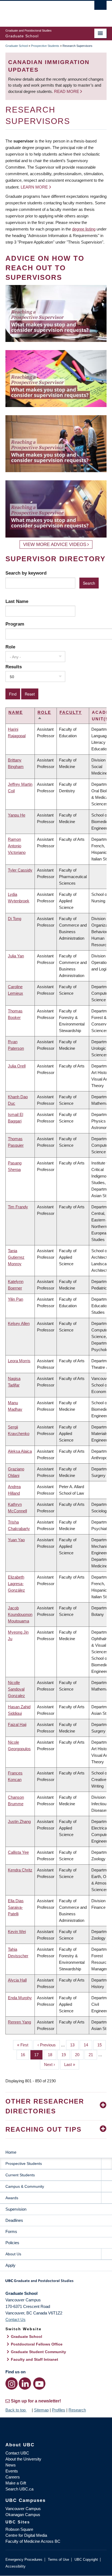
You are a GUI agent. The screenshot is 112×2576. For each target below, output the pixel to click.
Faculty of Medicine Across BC (33, 2541)
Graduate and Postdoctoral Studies (56, 2283)
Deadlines (14, 2220)
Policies (12, 2243)
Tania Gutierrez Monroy (16, 1257)
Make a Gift (16, 2483)
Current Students (20, 2175)
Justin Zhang (19, 1821)
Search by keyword (26, 573)
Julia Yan (16, 956)
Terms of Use (58, 2560)
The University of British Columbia (41, 11)
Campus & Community (25, 2186)
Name (16, 712)
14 (88, 2045)
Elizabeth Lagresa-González (16, 1584)
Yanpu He (17, 815)
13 (74, 2045)
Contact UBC (17, 2453)
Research (77, 2410)
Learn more (34, 187)
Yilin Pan (15, 1299)
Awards (12, 2198)
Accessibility (15, 2566)
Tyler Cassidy (20, 870)
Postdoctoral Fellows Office (37, 2344)
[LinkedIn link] (25, 2384)
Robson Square (19, 2529)
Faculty (71, 712)
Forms (11, 2231)
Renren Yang (19, 2022)
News (11, 2465)
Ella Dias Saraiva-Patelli (16, 1907)
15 (102, 2045)
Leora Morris (19, 1361)
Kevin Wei (17, 1932)
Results (14, 667)
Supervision (16, 2209)
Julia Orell (17, 1066)
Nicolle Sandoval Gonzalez (16, 1689)
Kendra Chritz (20, 1870)
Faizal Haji (17, 1724)
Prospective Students (45, 46)
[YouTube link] (39, 2384)
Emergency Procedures (24, 2560)
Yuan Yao (16, 1540)
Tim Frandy (18, 1207)
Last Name (17, 601)
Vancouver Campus (23, 2509)
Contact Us (15, 2319)
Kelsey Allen (19, 1323)
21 (93, 2055)
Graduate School (17, 46)
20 (79, 2055)
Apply (10, 2265)
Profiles (59, 2410)
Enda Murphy (20, 1998)
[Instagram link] (12, 2384)
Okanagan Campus (23, 2515)
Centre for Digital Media (26, 2535)
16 (25, 2055)
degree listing (84, 229)
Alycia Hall (17, 1980)
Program (15, 624)
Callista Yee (18, 1852)
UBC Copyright (86, 2560)
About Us (13, 2254)
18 (52, 2055)
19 (66, 2055)
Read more (67, 91)
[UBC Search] (100, 7)
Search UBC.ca (19, 2489)
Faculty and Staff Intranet (35, 2359)
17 (38, 2055)
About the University (23, 2459)
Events (12, 2471)
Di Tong (15, 919)
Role (10, 647)
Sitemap (41, 2410)
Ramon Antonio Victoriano (17, 846)
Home (11, 2152)
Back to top (16, 2410)
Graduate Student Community (38, 2352)
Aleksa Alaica (20, 1451)
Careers (13, 2477)
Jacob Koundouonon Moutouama (20, 1614)
